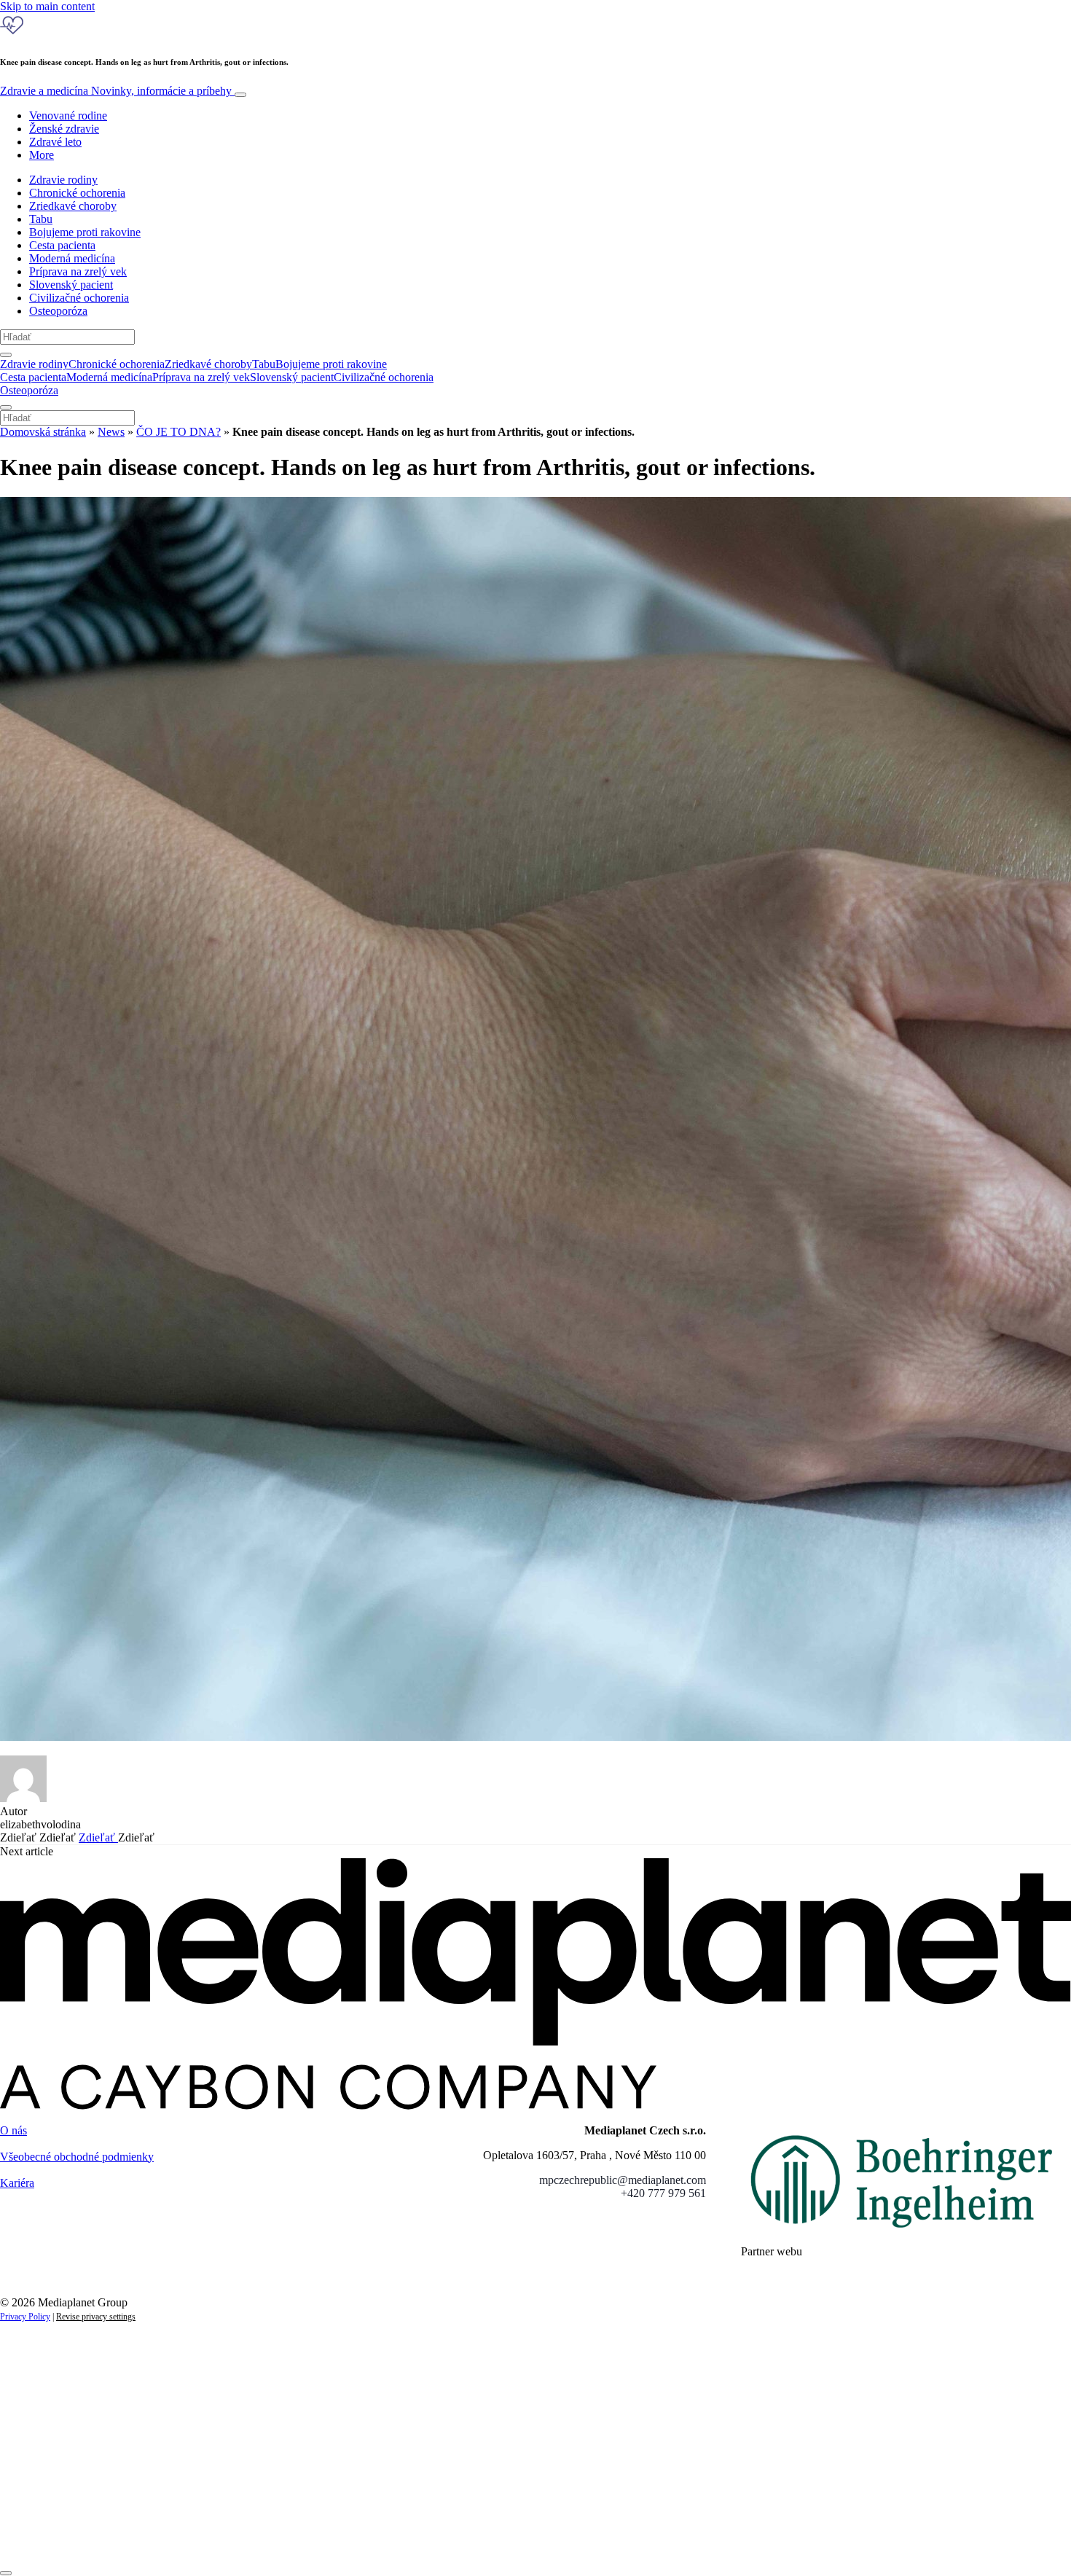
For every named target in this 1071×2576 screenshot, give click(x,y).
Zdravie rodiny (63, 180)
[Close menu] (6, 407)
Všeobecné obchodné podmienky (77, 2157)
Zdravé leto (55, 142)
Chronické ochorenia (77, 193)
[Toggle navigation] (240, 95)
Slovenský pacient (71, 285)
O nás (13, 2130)
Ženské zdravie (64, 129)
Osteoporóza (58, 311)
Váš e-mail (47, 2488)
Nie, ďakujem (299, 2538)
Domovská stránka (43, 432)
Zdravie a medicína (116, 91)
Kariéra (17, 2183)
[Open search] (6, 355)
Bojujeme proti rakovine (85, 232)
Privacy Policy (25, 2317)
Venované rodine (68, 116)
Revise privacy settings (96, 2317)
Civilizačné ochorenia (79, 298)
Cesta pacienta (62, 245)
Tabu (41, 219)
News (111, 432)
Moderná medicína (72, 258)
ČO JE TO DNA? (178, 432)
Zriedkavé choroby (73, 206)
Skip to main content (47, 6)
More (42, 155)
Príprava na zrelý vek (78, 271)
